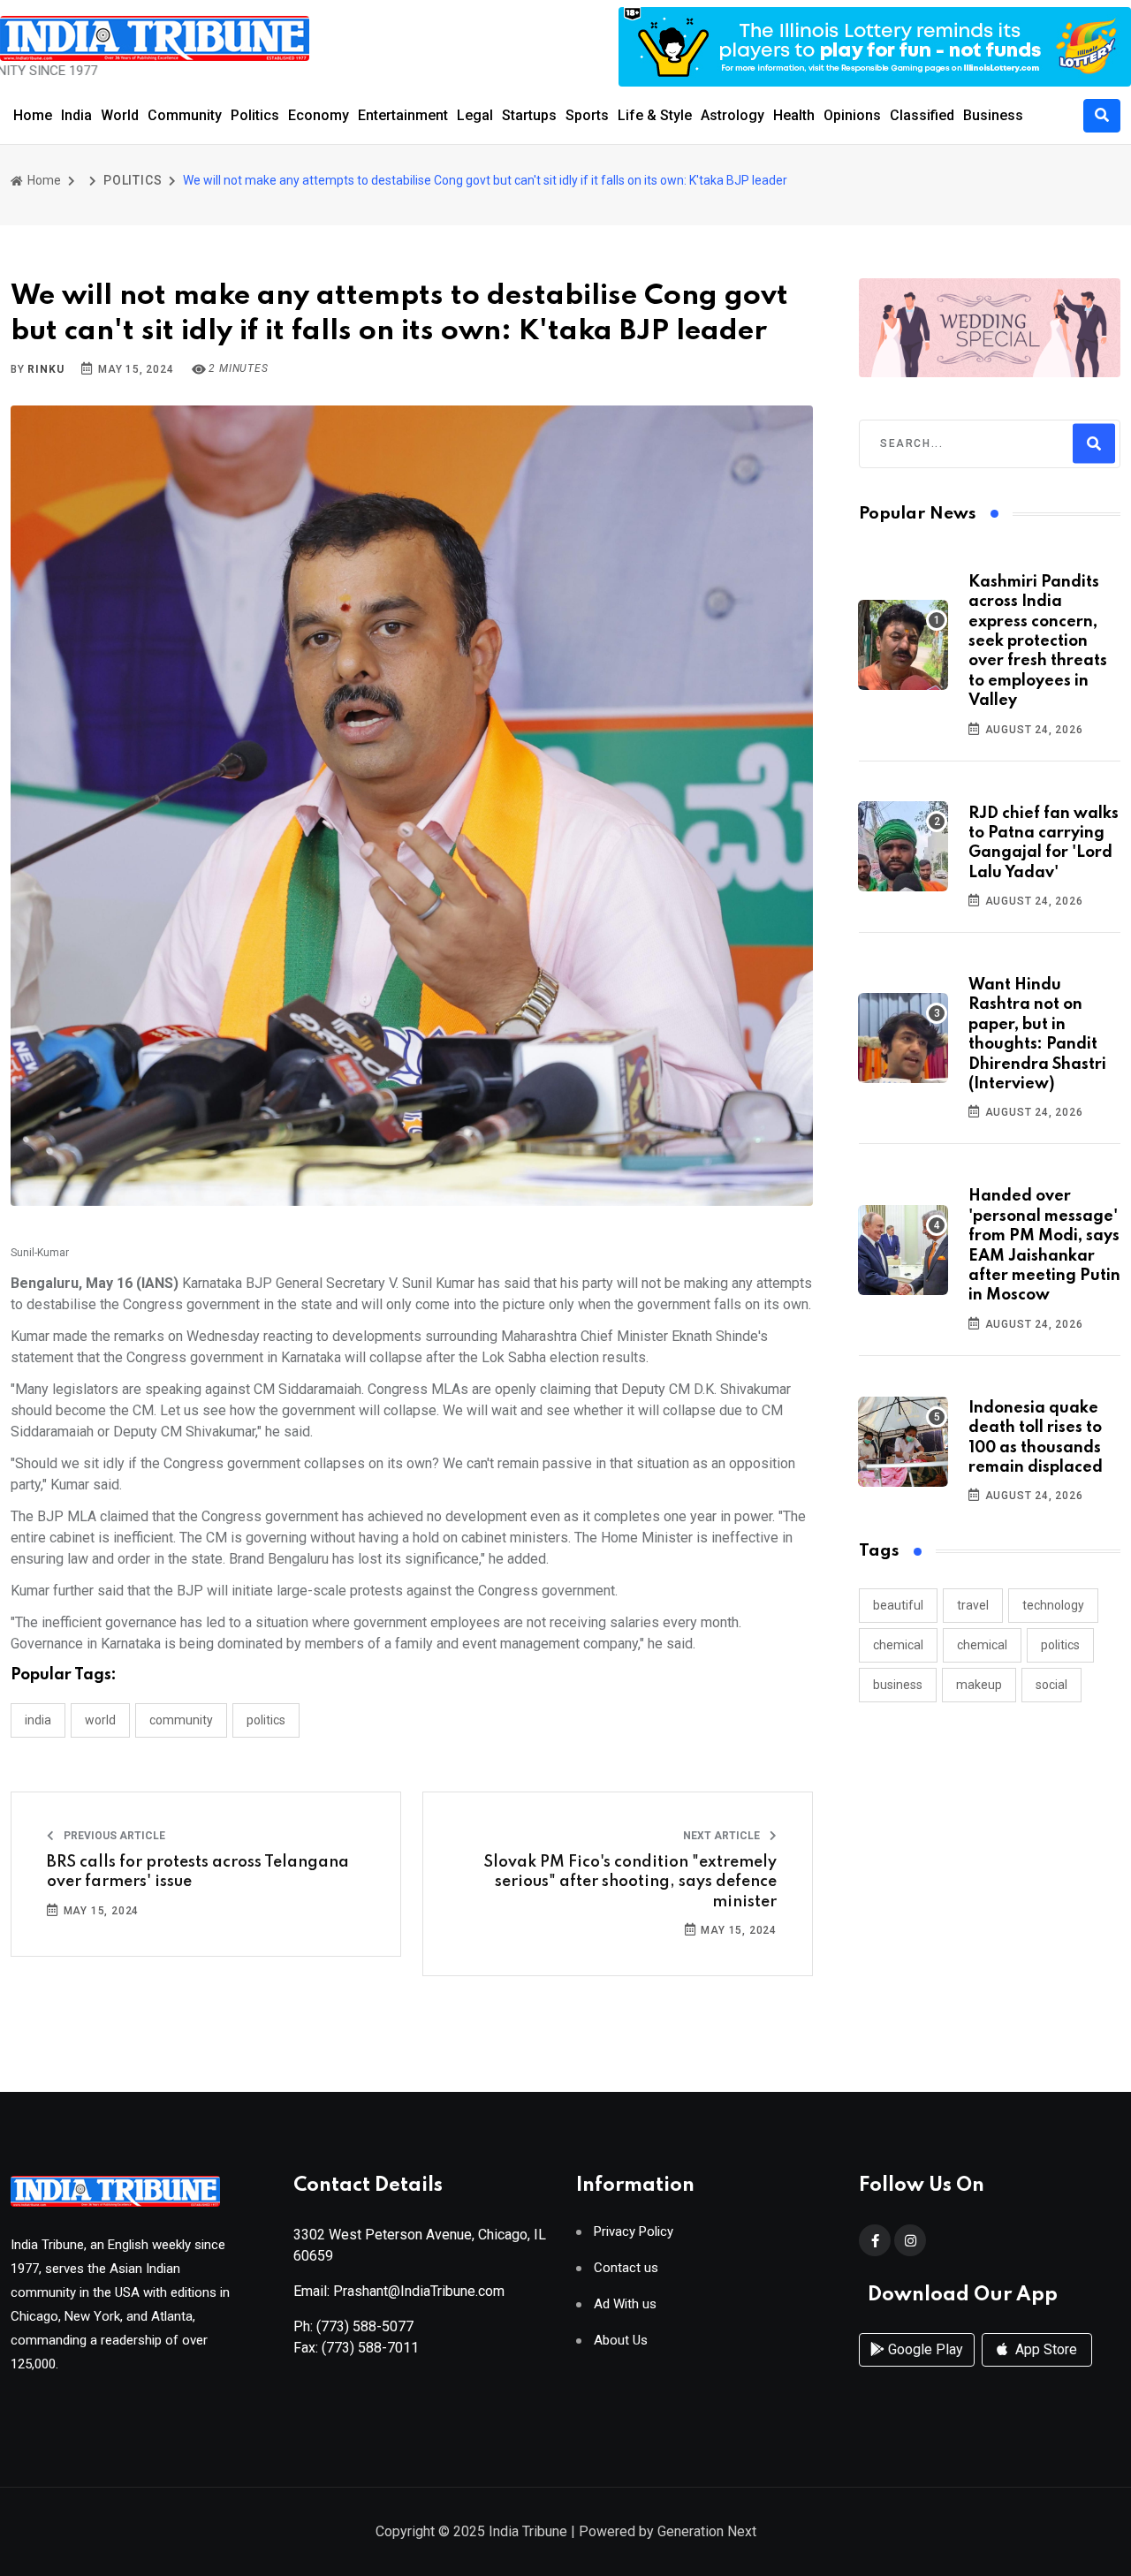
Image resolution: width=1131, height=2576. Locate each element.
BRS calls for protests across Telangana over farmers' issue (198, 1872)
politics (1060, 1645)
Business (993, 115)
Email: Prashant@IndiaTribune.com (399, 2291)
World (120, 115)
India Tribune (528, 2531)
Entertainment (403, 115)
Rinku (46, 369)
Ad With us (625, 2304)
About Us (621, 2341)
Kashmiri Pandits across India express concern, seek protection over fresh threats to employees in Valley (1038, 641)
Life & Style (655, 115)
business (898, 1685)
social (1051, 1685)
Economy (319, 115)
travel (973, 1605)
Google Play (924, 2349)
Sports (587, 115)
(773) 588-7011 (370, 2348)
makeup (979, 1685)
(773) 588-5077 (365, 2326)
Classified (922, 115)
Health (794, 115)
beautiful (898, 1605)
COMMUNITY (181, 1720)
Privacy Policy (634, 2232)
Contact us (626, 2268)
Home (33, 115)
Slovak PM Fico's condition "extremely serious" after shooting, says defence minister (630, 1882)
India (76, 115)
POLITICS (133, 180)
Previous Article (113, 1836)
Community (185, 115)
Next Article (723, 1836)
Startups (529, 115)
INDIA (38, 1720)
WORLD (100, 1720)
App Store (1044, 2349)
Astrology (732, 115)
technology (1053, 1605)
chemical (898, 1645)
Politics (255, 115)
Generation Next (707, 2531)
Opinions (852, 115)
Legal (475, 115)
